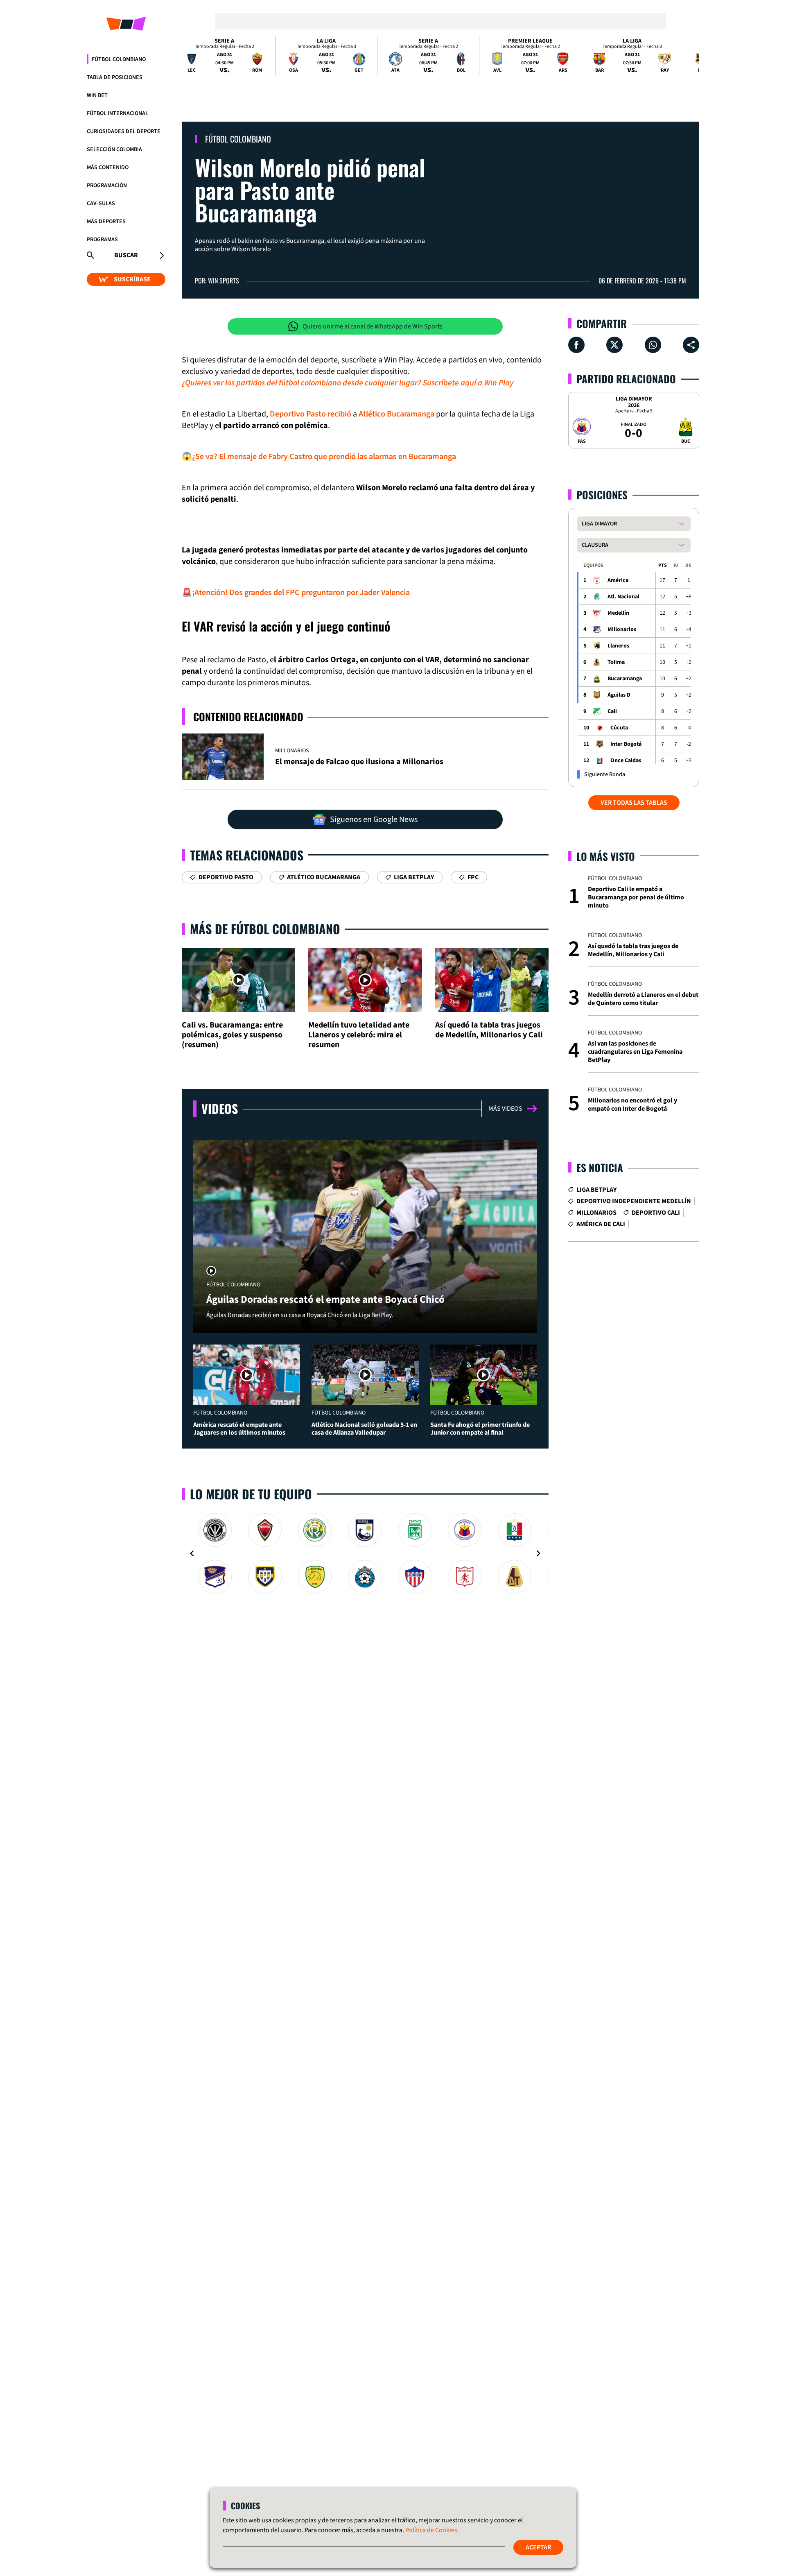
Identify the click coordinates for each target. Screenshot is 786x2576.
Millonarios (622, 629)
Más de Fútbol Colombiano (265, 929)
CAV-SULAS (101, 204)
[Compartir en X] (614, 345)
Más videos (505, 1109)
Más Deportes (106, 222)
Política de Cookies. (432, 2530)
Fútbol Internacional (117, 113)
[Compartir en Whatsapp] (653, 345)
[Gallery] (365, 1553)
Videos (220, 1108)
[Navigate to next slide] (538, 1553)
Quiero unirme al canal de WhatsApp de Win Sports (373, 326)
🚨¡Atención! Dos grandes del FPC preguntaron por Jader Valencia (296, 593)
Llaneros (618, 646)
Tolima (616, 662)
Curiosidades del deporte (124, 131)
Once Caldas (626, 761)
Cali (612, 711)
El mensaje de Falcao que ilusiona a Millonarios (359, 762)
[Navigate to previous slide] (192, 1553)
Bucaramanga (625, 679)
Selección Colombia (114, 149)
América (618, 580)
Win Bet (97, 95)
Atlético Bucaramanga (396, 414)
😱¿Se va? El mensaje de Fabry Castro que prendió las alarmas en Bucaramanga (319, 457)
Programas (102, 240)
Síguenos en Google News (374, 819)
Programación (107, 186)
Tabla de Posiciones (115, 77)
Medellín (618, 613)
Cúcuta (619, 728)
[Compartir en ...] (691, 345)
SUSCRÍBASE (132, 279)
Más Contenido (108, 168)
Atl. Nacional (623, 597)
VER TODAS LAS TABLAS (634, 803)
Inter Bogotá (626, 744)
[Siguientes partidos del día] (689, 56)
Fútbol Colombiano (119, 59)
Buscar (126, 255)
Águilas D (619, 695)
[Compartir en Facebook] (576, 345)
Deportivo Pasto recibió (311, 414)
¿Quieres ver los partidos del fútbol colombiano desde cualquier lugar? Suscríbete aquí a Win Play (348, 383)
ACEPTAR (538, 2547)
